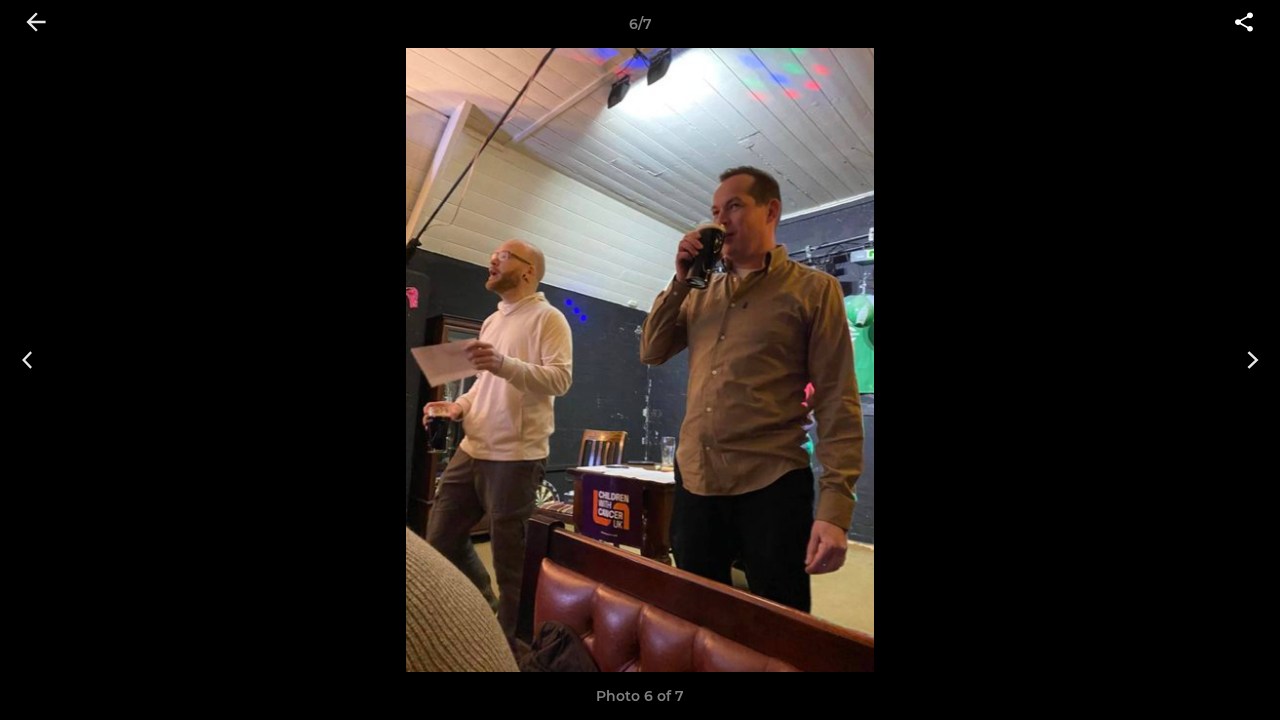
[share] (1244, 24)
